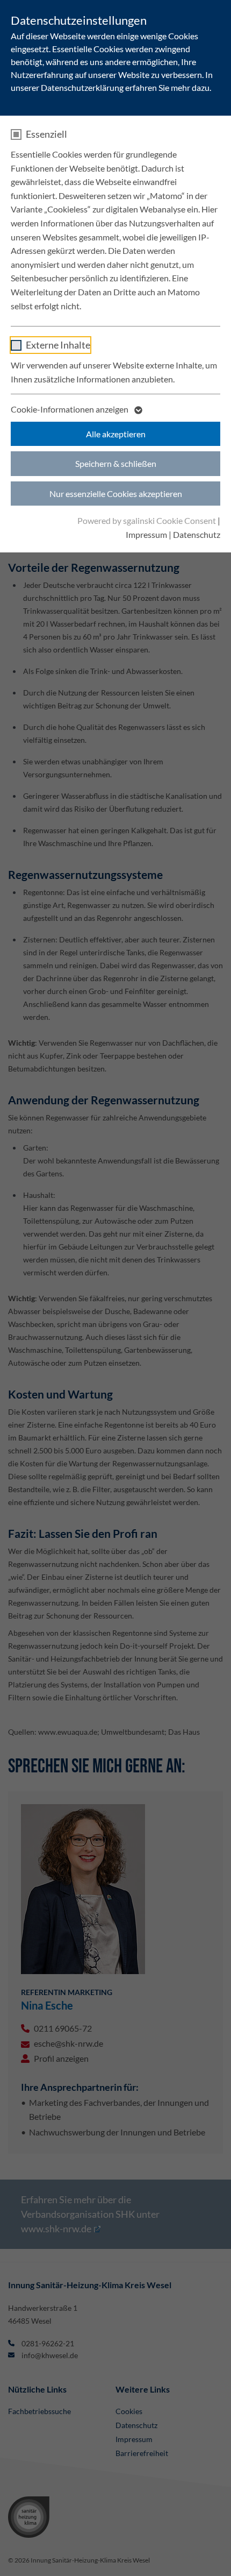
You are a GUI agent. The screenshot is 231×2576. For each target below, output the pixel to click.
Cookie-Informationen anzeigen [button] (70, 409)
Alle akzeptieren (116, 434)
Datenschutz (197, 534)
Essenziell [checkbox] (46, 134)
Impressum (146, 534)
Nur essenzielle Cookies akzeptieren (116, 494)
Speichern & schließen (116, 463)
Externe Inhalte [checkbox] (58, 345)
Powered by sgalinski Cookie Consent (147, 520)
